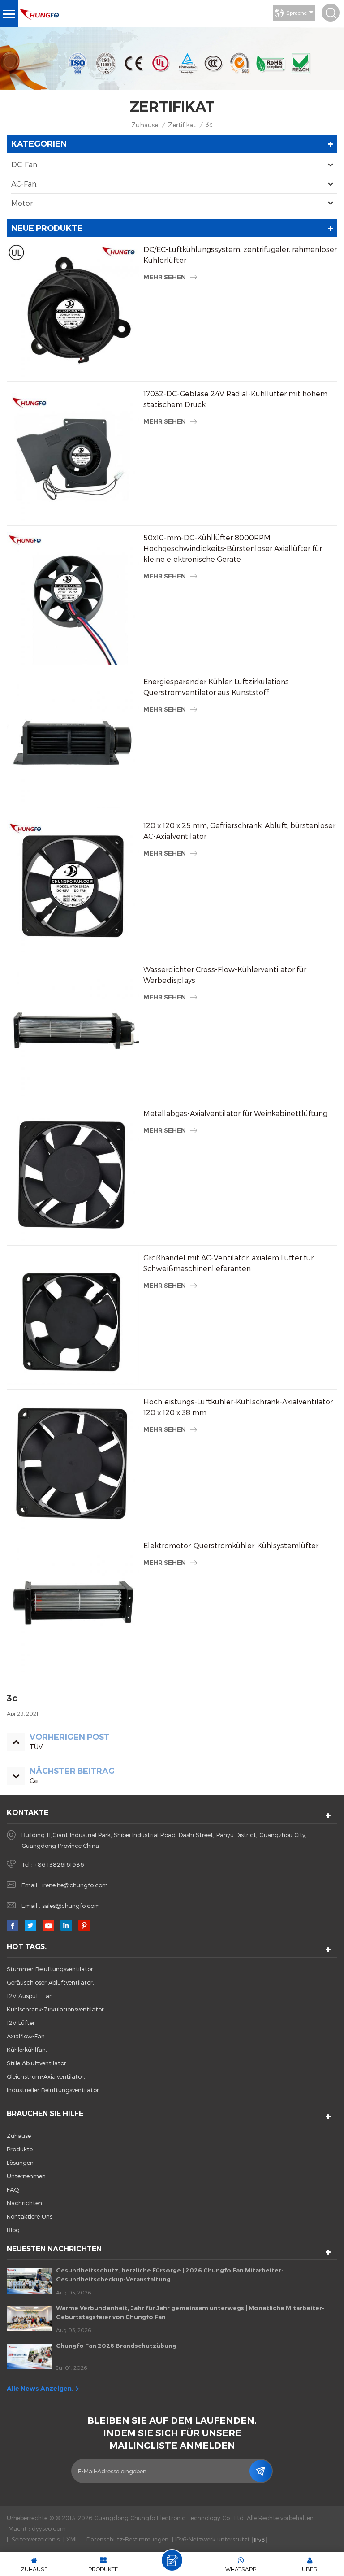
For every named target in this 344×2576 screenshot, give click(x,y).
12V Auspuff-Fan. (30, 1996)
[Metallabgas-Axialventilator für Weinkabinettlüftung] (73, 1174)
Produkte (20, 2149)
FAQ (13, 2189)
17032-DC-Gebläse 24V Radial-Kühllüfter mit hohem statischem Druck (235, 399)
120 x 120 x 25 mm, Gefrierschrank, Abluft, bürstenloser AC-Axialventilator (239, 831)
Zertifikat (182, 125)
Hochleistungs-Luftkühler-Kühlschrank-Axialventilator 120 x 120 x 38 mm (238, 1407)
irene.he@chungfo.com (75, 1885)
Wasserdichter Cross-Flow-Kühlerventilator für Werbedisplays (225, 975)
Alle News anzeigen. (40, 2389)
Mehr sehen (165, 277)
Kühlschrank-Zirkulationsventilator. (56, 2009)
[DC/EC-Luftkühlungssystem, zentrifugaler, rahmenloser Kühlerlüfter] (73, 310)
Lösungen (20, 2163)
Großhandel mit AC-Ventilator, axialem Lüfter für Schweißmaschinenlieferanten (228, 1263)
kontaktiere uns (30, 2216)
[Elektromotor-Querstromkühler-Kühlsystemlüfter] (73, 1606)
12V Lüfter (21, 2023)
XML (72, 2539)
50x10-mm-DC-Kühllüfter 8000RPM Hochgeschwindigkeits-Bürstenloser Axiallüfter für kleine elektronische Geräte (233, 548)
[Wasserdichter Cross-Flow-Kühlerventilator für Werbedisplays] (73, 1030)
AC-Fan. (24, 184)
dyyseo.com (49, 2528)
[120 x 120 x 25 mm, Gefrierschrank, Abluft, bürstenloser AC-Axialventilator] (73, 886)
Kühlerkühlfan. (27, 2050)
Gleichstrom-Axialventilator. (46, 2076)
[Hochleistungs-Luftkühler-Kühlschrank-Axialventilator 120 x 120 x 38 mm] (73, 1462)
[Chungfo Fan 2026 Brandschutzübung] (29, 2356)
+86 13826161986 (59, 1864)
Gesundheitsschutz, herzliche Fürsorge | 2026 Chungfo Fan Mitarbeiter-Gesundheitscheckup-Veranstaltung (170, 2275)
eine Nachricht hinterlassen (172, 2560)
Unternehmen (26, 2176)
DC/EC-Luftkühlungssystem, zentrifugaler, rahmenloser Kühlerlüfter (240, 254)
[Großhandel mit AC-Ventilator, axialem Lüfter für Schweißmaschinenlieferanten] (73, 1318)
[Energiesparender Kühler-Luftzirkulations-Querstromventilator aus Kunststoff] (73, 742)
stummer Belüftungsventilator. (51, 1969)
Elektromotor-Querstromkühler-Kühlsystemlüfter (231, 1545)
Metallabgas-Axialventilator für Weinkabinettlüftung (235, 1113)
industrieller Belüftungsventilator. (54, 2090)
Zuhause (145, 125)
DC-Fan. (25, 164)
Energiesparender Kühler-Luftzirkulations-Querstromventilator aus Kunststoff (217, 687)
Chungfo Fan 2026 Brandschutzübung (116, 2346)
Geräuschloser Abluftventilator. (50, 1982)
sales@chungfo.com (71, 1906)
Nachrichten (24, 2203)
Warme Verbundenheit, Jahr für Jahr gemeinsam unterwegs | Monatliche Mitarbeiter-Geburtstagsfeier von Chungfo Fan (190, 2312)
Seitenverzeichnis (36, 2539)
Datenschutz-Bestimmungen (127, 2539)
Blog (13, 2230)
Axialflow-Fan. (26, 2036)
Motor (22, 203)
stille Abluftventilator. (37, 2063)
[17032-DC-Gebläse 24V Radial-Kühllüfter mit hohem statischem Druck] (73, 454)
